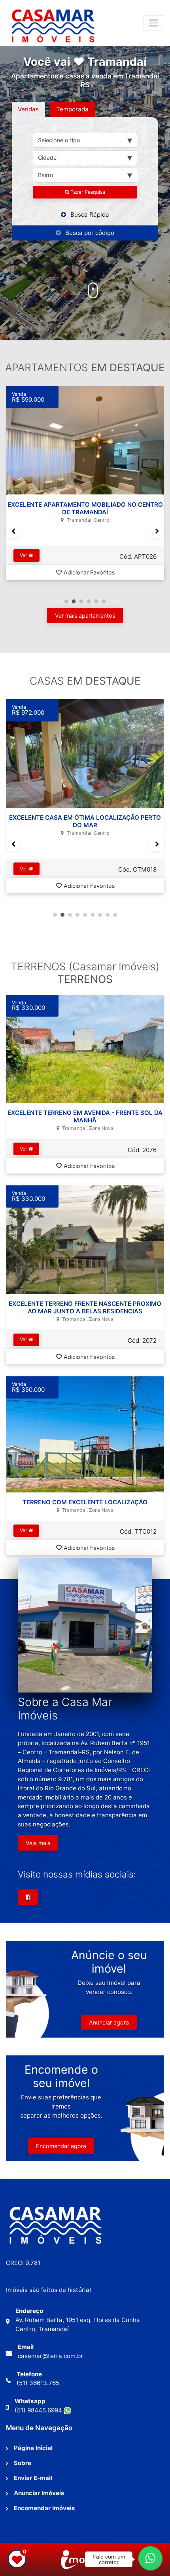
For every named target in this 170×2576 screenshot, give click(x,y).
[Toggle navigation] (154, 23)
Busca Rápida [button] (90, 215)
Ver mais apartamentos (85, 615)
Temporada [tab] (72, 109)
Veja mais (38, 1843)
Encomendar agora (61, 2146)
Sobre (23, 2463)
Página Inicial (33, 2448)
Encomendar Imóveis (44, 2508)
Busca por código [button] (90, 233)
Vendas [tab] (28, 109)
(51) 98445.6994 (39, 2410)
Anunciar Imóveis (39, 2493)
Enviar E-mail (33, 2478)
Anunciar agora (109, 2022)
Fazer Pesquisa (87, 192)
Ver (24, 555)
